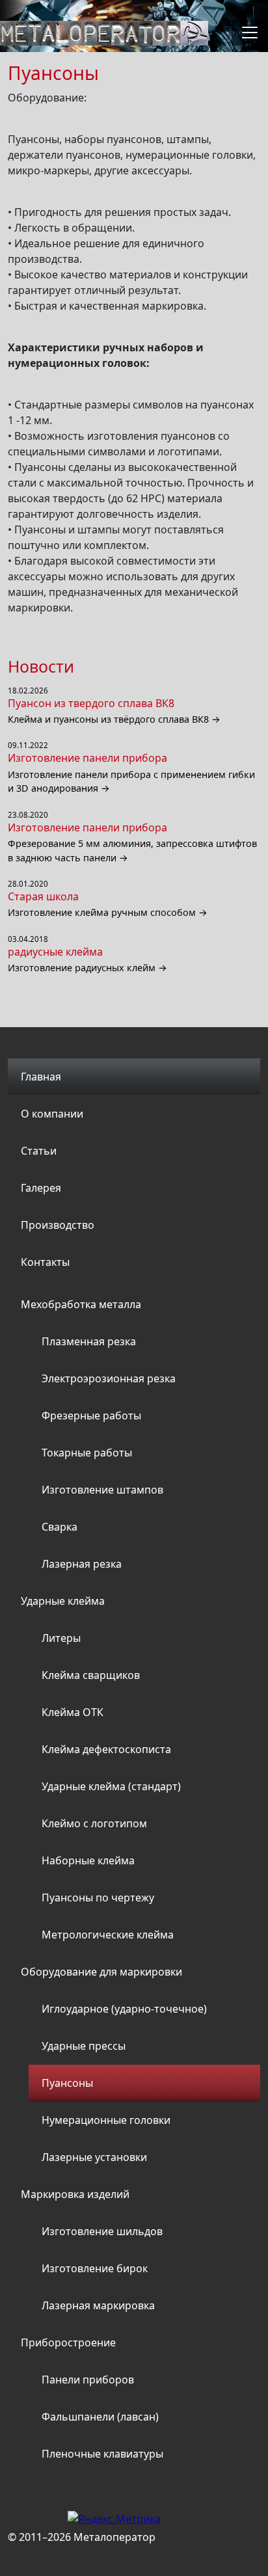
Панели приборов (88, 2380)
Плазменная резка (89, 1341)
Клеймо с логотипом (94, 1823)
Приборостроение (68, 2342)
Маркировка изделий (75, 2194)
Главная (41, 1077)
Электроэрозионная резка (109, 1378)
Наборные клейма (88, 1860)
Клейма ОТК (73, 1712)
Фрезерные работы (91, 1415)
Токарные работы (87, 1453)
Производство (58, 1225)
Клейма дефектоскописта (106, 1749)
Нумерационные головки (106, 2120)
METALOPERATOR (104, 33)
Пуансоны (67, 2083)
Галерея (41, 1188)
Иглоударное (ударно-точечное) (124, 2009)
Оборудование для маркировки (101, 1972)
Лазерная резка (82, 1564)
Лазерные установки (94, 2157)
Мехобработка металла (81, 1304)
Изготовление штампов (102, 1490)
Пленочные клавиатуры (102, 2454)
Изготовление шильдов (102, 2231)
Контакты (45, 1262)
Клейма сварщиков (91, 1675)
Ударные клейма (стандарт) (111, 1786)
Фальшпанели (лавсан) (100, 2417)
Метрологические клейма (108, 1935)
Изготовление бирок (95, 2268)
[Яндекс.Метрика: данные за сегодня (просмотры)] (114, 2519)
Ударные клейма (63, 1601)
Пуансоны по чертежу (98, 1898)
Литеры (61, 1638)
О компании (52, 1114)
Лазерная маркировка (98, 2305)
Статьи (39, 1151)
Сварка (60, 1527)
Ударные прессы (84, 2046)
